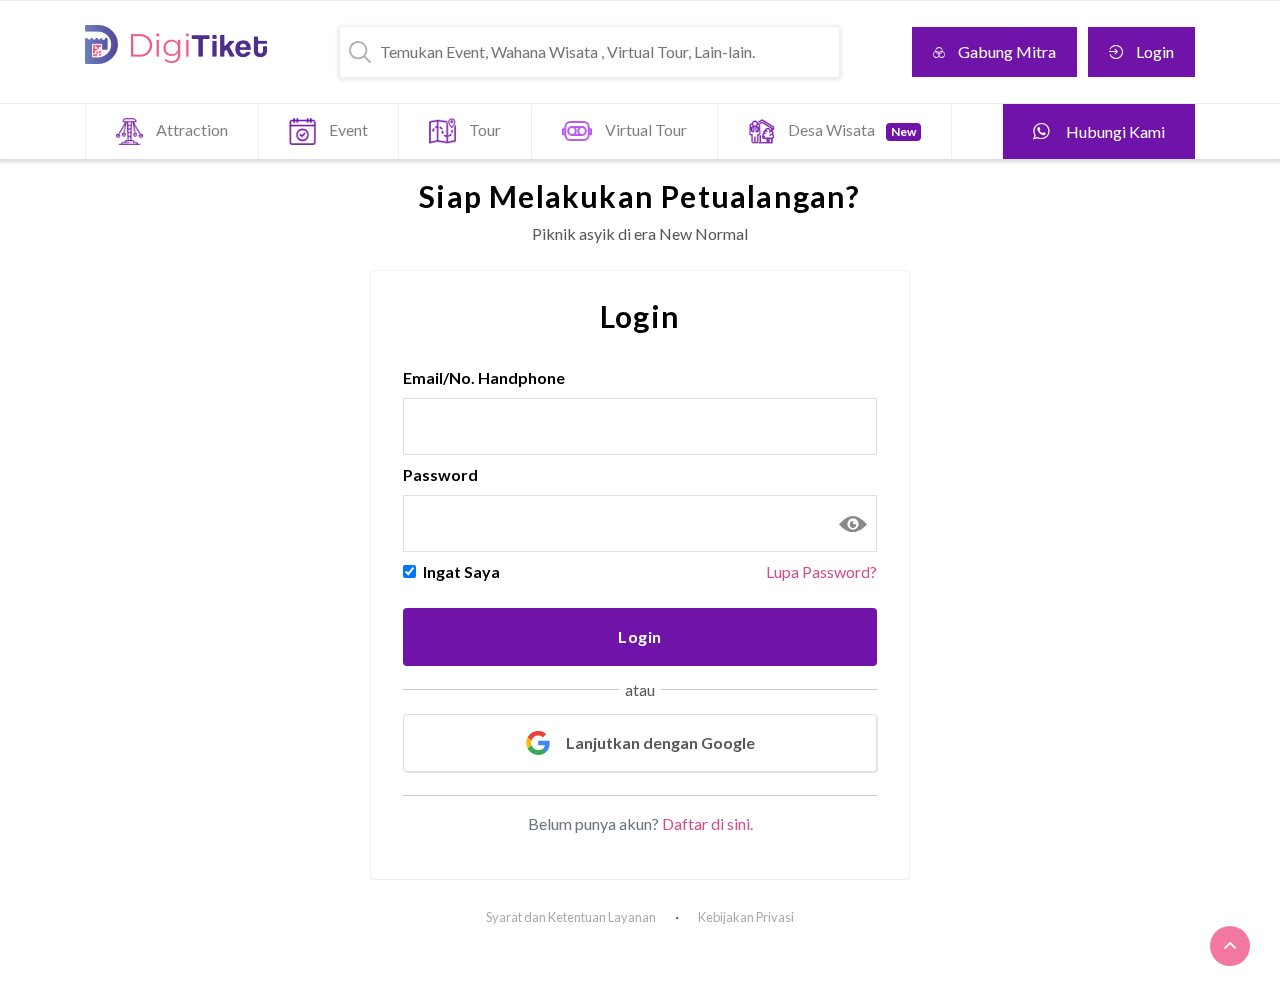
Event (348, 129)
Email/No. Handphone (484, 377)
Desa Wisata (852, 129)
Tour (485, 129)
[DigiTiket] (176, 44)
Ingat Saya (461, 571)
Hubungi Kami (1114, 131)
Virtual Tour (646, 129)
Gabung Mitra (1007, 51)
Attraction (192, 129)
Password (440, 474)
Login (1155, 51)
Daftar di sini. (707, 823)
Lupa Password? (821, 571)
